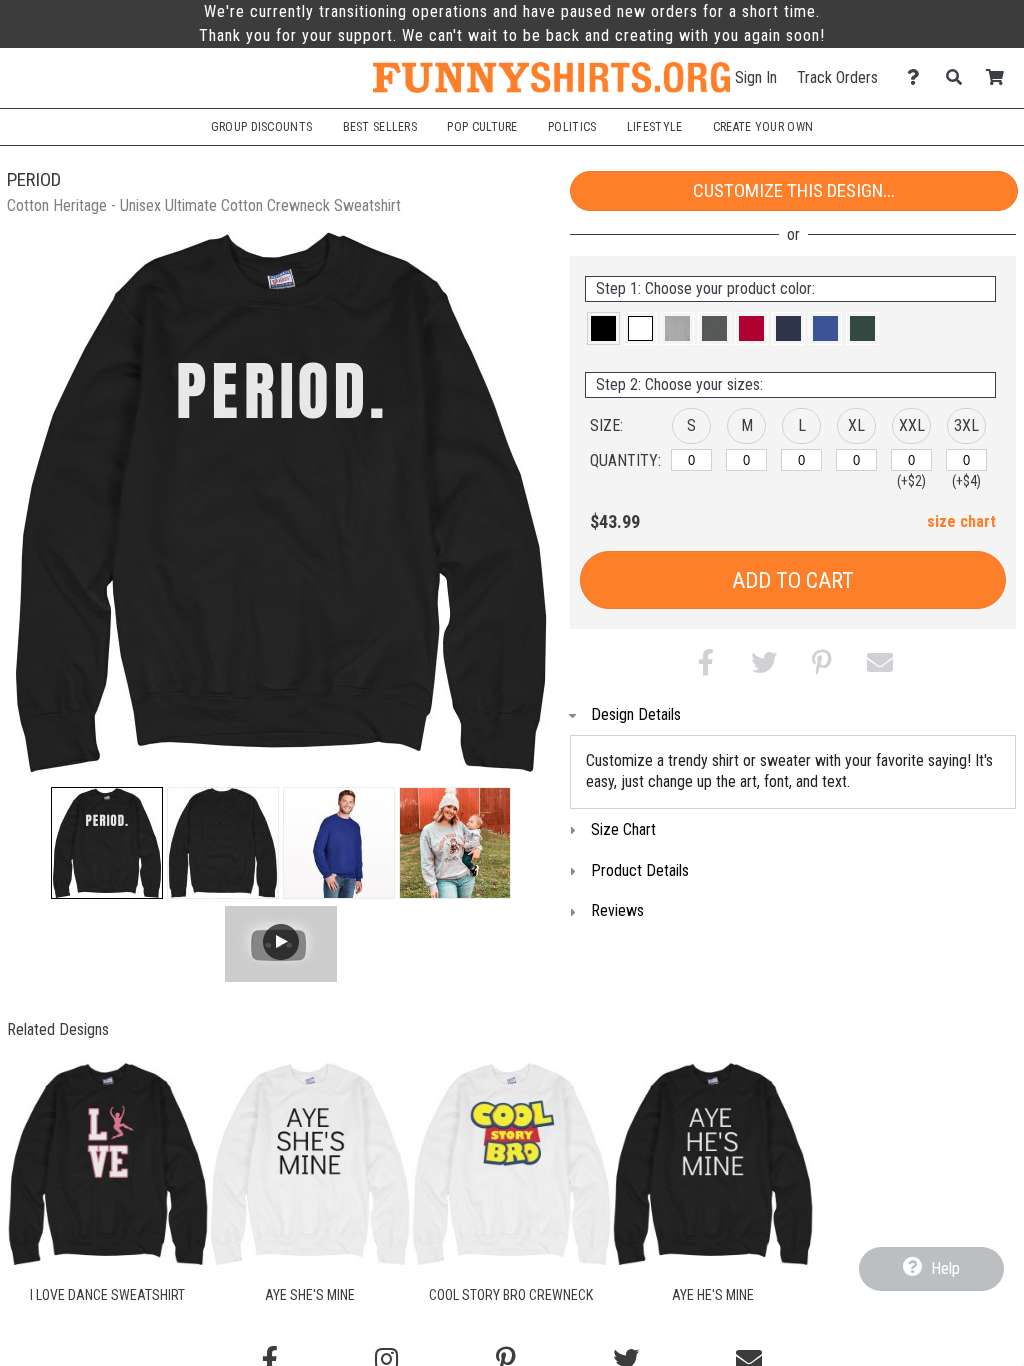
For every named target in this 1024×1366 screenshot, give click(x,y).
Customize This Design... (794, 190)
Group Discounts (261, 127)
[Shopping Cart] (1000, 77)
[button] (107, 843)
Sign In (756, 77)
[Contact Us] (918, 77)
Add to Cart (793, 580)
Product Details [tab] (640, 870)
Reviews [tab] (617, 910)
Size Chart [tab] (623, 829)
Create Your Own (763, 127)
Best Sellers (380, 127)
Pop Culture (482, 127)
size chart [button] (961, 521)
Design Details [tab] (636, 714)
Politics (572, 127)
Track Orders (837, 77)
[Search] (959, 77)
